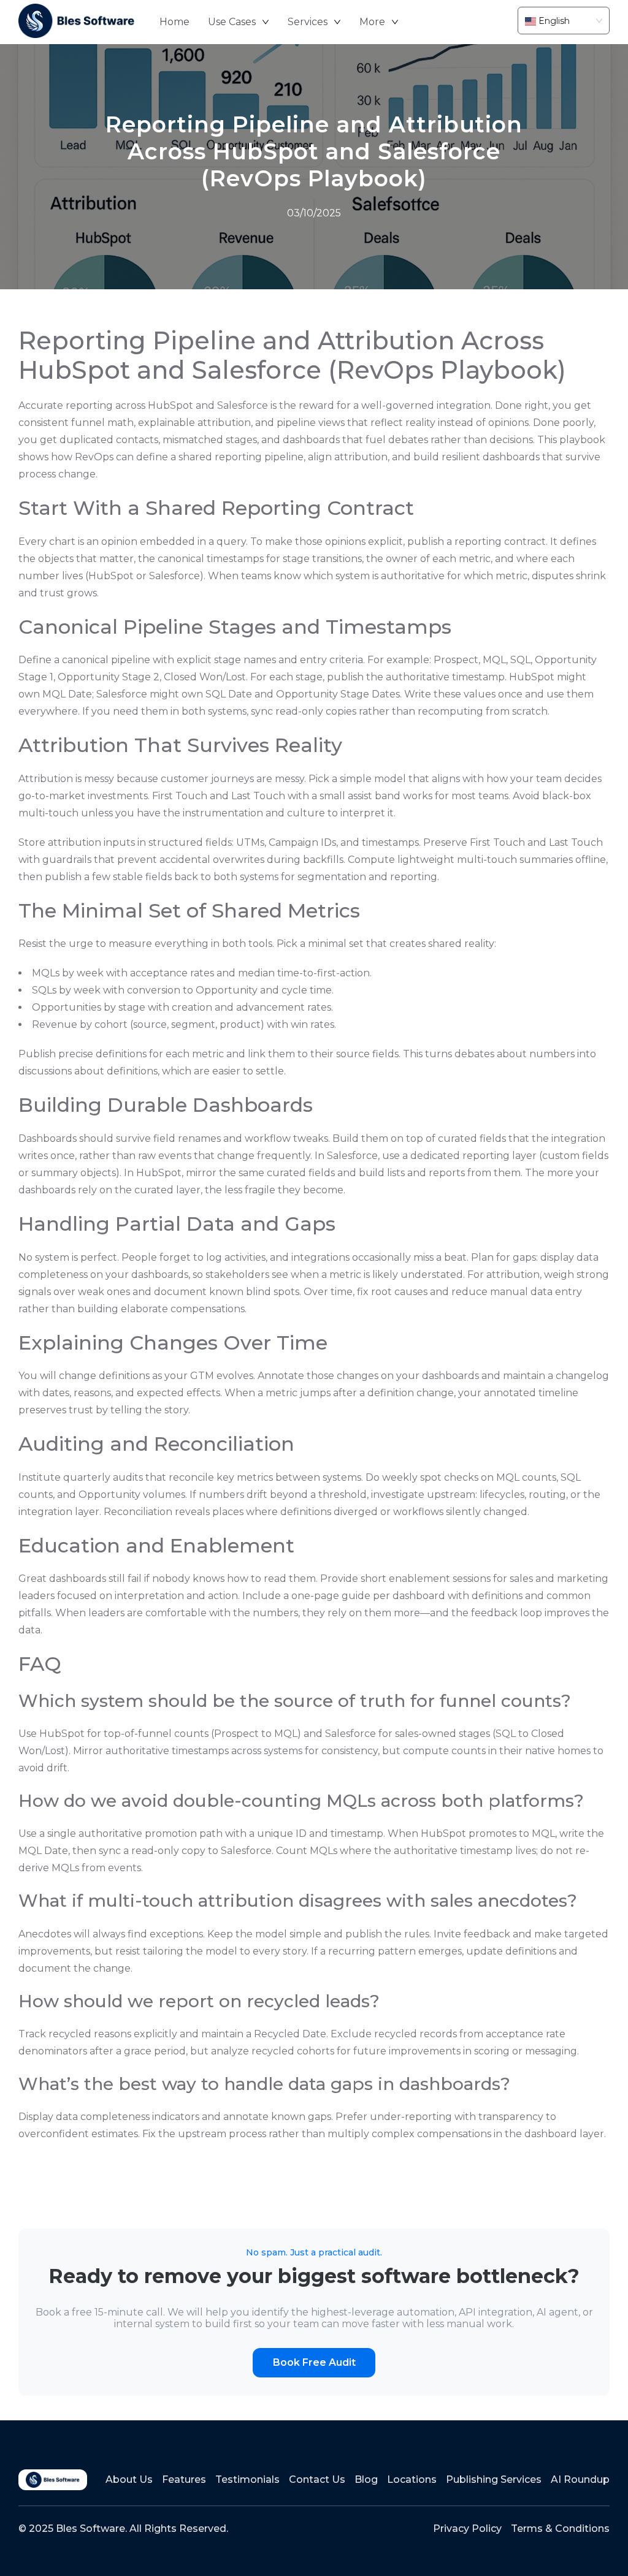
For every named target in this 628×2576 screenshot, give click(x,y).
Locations (412, 2479)
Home (174, 22)
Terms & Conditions (560, 2529)
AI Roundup (580, 2479)
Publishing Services (494, 2479)
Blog (366, 2479)
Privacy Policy (467, 2529)
